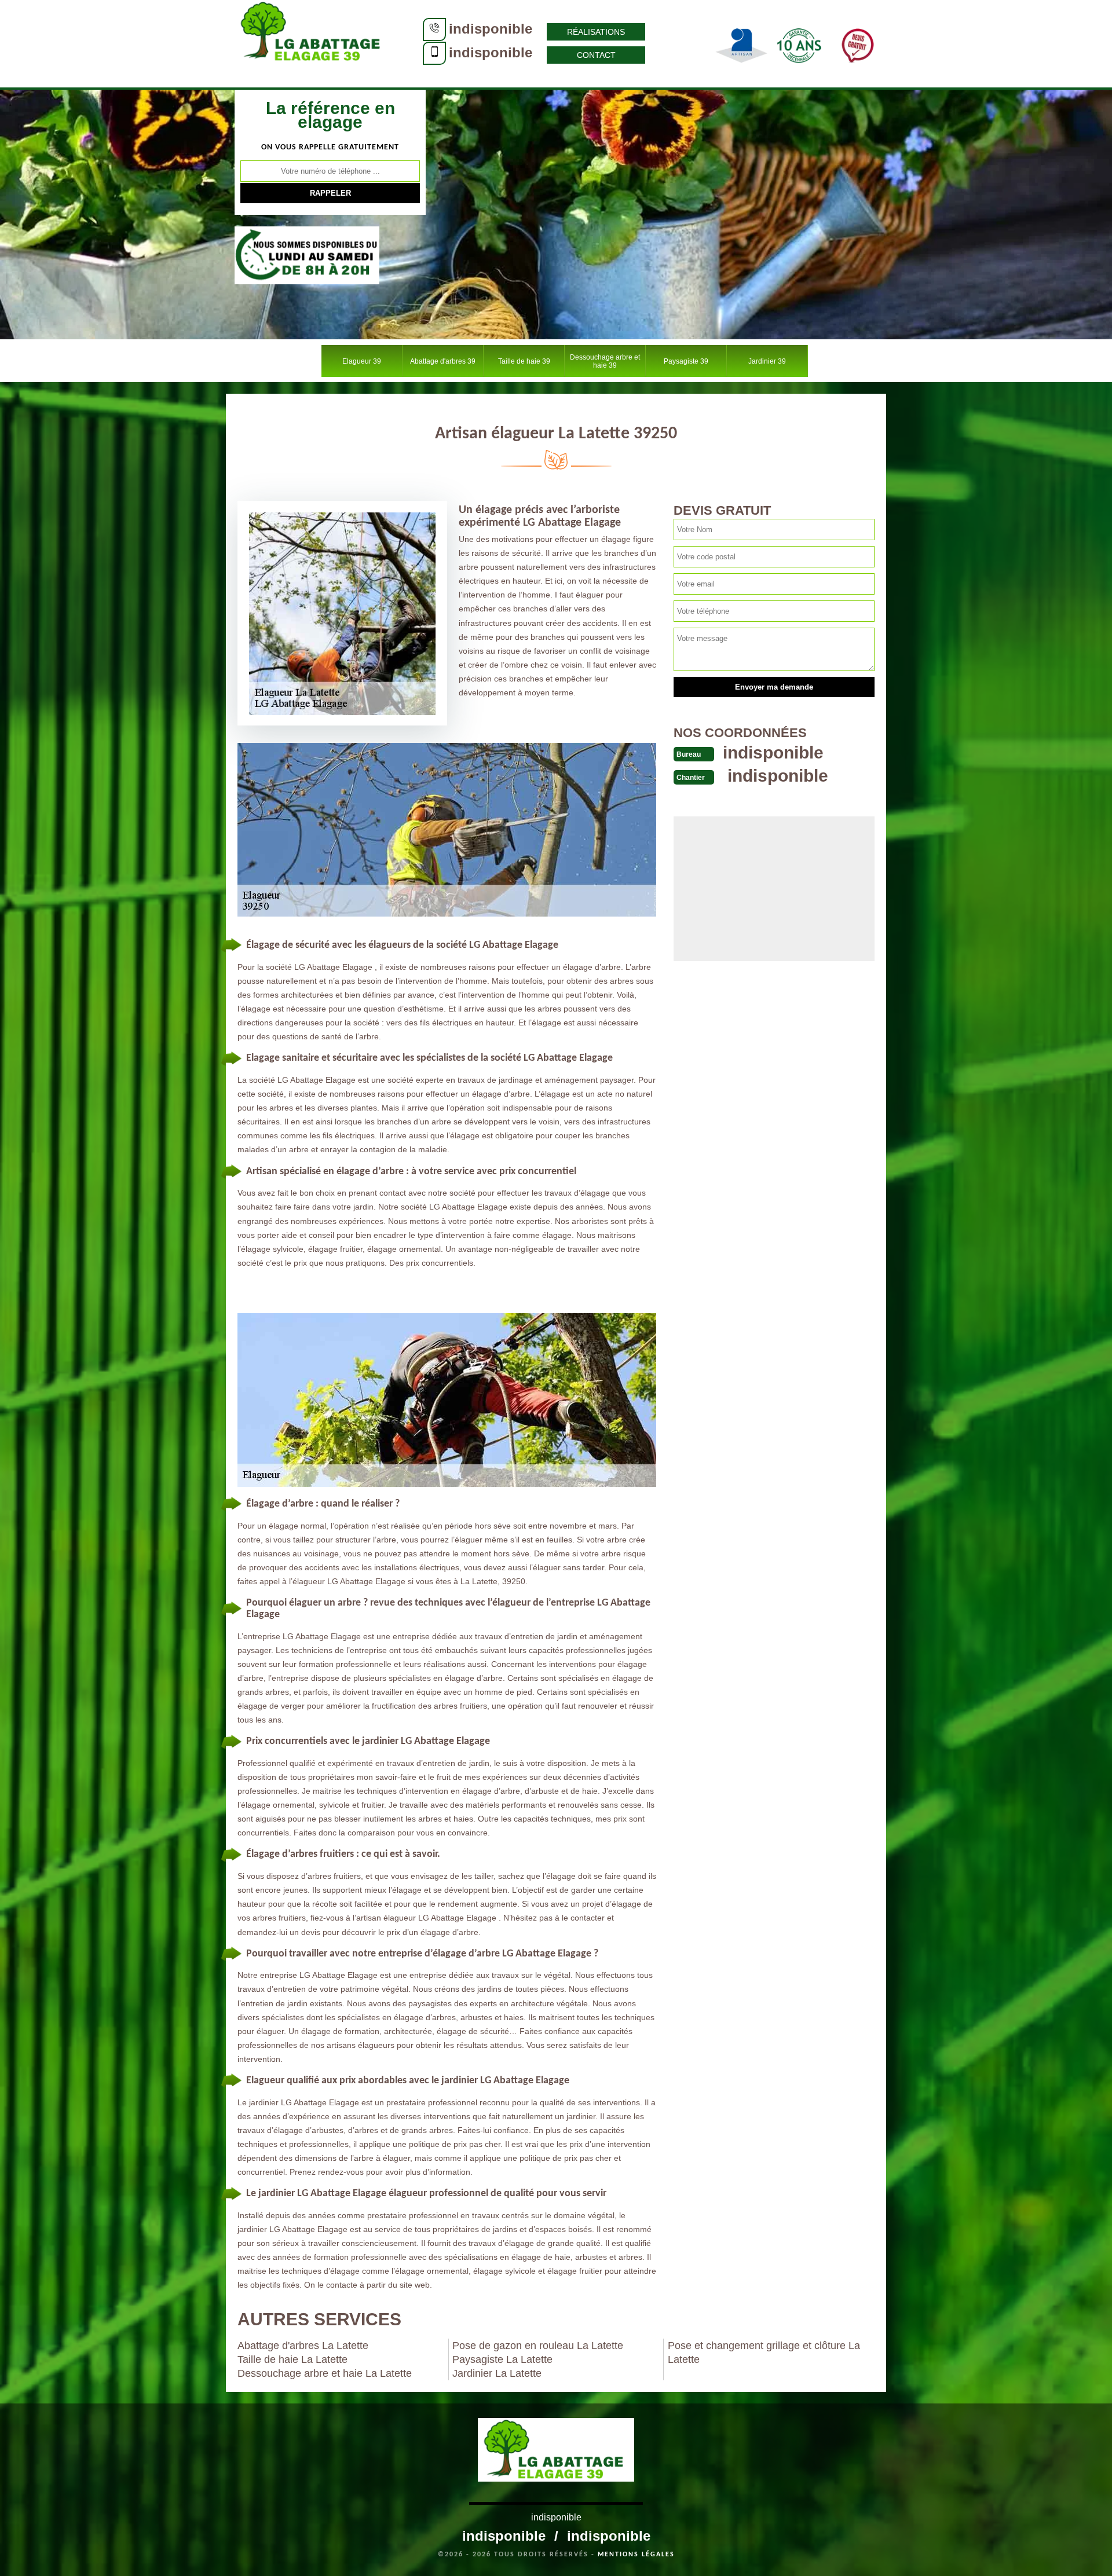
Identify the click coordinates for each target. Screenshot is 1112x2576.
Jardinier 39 (767, 361)
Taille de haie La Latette (292, 2359)
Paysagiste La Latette (502, 2359)
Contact (596, 55)
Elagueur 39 (362, 361)
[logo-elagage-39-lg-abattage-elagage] (313, 43)
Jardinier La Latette (497, 2373)
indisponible (491, 29)
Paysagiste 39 (686, 361)
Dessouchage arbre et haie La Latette (325, 2373)
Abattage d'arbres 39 (443, 361)
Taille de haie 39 (524, 361)
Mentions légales (636, 2555)
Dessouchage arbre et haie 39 (605, 361)
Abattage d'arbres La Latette (303, 2346)
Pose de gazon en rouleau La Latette (538, 2346)
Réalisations (596, 32)
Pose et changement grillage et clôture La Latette (764, 2353)
